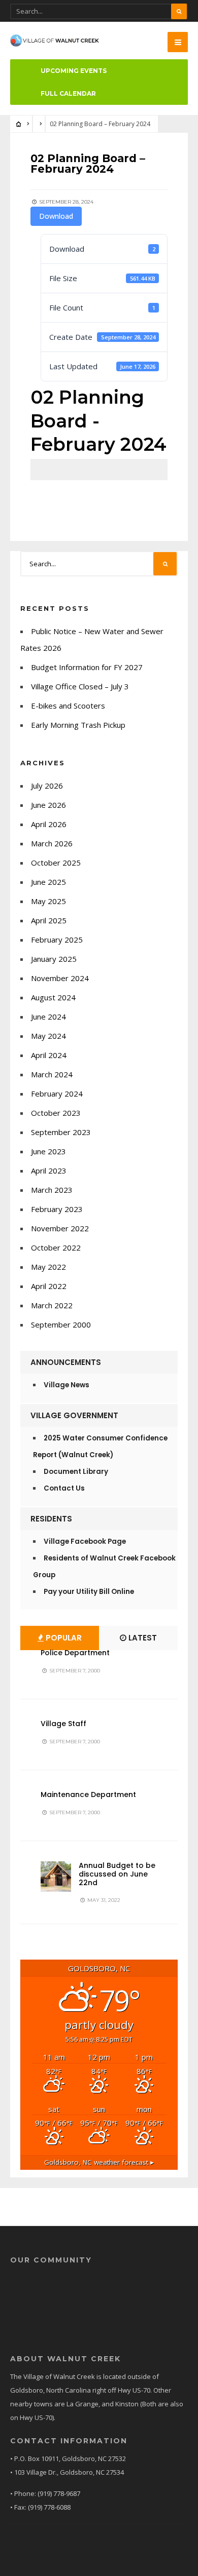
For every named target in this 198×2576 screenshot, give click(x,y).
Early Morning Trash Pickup (78, 725)
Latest (142, 1638)
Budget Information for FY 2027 (87, 667)
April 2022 (49, 1286)
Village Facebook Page (85, 1541)
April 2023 (49, 1170)
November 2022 (60, 1228)
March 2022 (52, 1305)
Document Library (76, 1472)
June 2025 (48, 882)
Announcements (66, 1362)
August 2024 (53, 997)
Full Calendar (68, 93)
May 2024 (48, 1036)
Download (56, 216)
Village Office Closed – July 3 (80, 686)
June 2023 (48, 1151)
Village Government (74, 1415)
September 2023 (61, 1132)
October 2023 (56, 1113)
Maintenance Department (88, 1794)
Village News (67, 1385)
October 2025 (56, 863)
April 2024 (49, 1055)
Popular (63, 1638)
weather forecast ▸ (99, 2162)
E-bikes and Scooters (68, 706)
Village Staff (63, 1724)
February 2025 (57, 940)
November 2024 (60, 978)
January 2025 (54, 959)
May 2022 (48, 1267)
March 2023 (52, 1190)
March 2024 (52, 1074)
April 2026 (49, 824)
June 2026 (48, 805)
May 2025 (48, 901)
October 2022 (56, 1247)
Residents (51, 1519)
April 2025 (49, 920)
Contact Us (64, 1488)
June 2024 (48, 1017)
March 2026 (52, 843)
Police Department (75, 1653)
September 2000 (61, 1324)
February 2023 (57, 1209)
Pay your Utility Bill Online (89, 1592)
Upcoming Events (74, 71)
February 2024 (57, 1094)
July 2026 (47, 786)
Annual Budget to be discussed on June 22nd (117, 1874)
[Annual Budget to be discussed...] (56, 1877)
